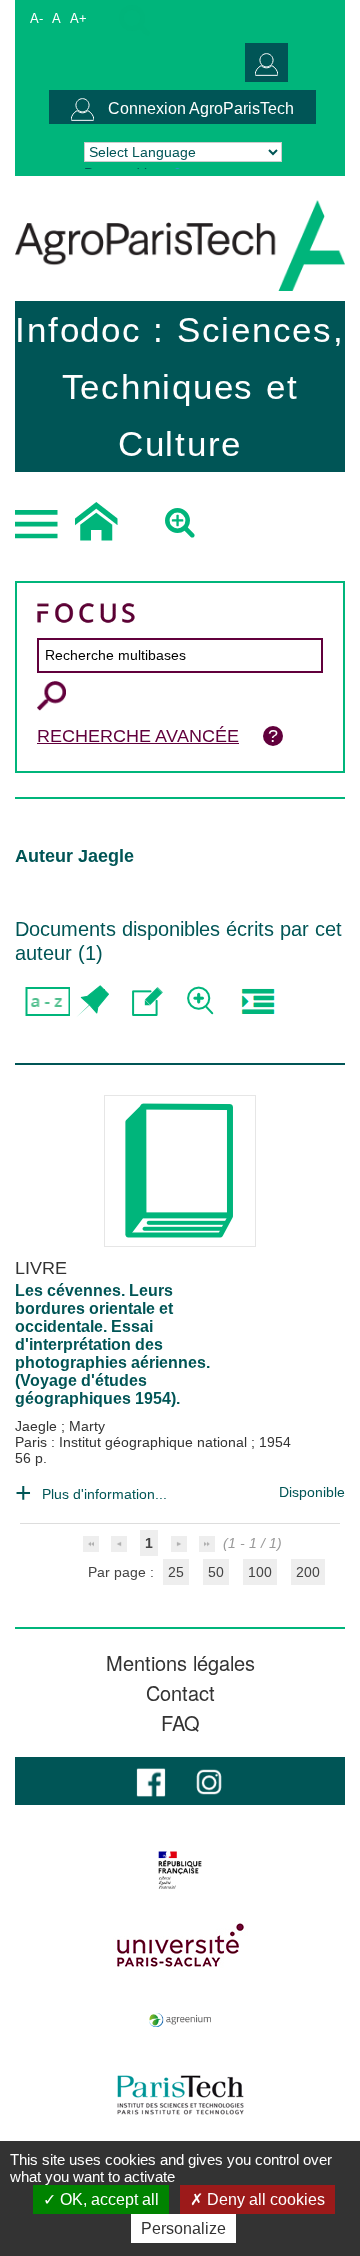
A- (36, 18)
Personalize (183, 2228)
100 (260, 1572)
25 (176, 1572)
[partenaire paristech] (180, 2095)
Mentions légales (180, 1663)
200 (308, 1572)
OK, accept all (107, 2199)
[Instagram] (209, 1780)
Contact (180, 1693)
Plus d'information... (104, 1494)
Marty (87, 1426)
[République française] (180, 1870)
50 (216, 1572)
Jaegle (38, 1426)
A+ (78, 18)
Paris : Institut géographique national (133, 1442)
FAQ (180, 1723)
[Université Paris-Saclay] (180, 1945)
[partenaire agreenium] (180, 2020)
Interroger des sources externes (257, 1001)
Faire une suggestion (147, 1001)
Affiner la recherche (202, 1001)
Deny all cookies (264, 2199)
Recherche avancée (138, 736)
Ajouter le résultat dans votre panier (92, 1001)
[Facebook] (151, 1780)
